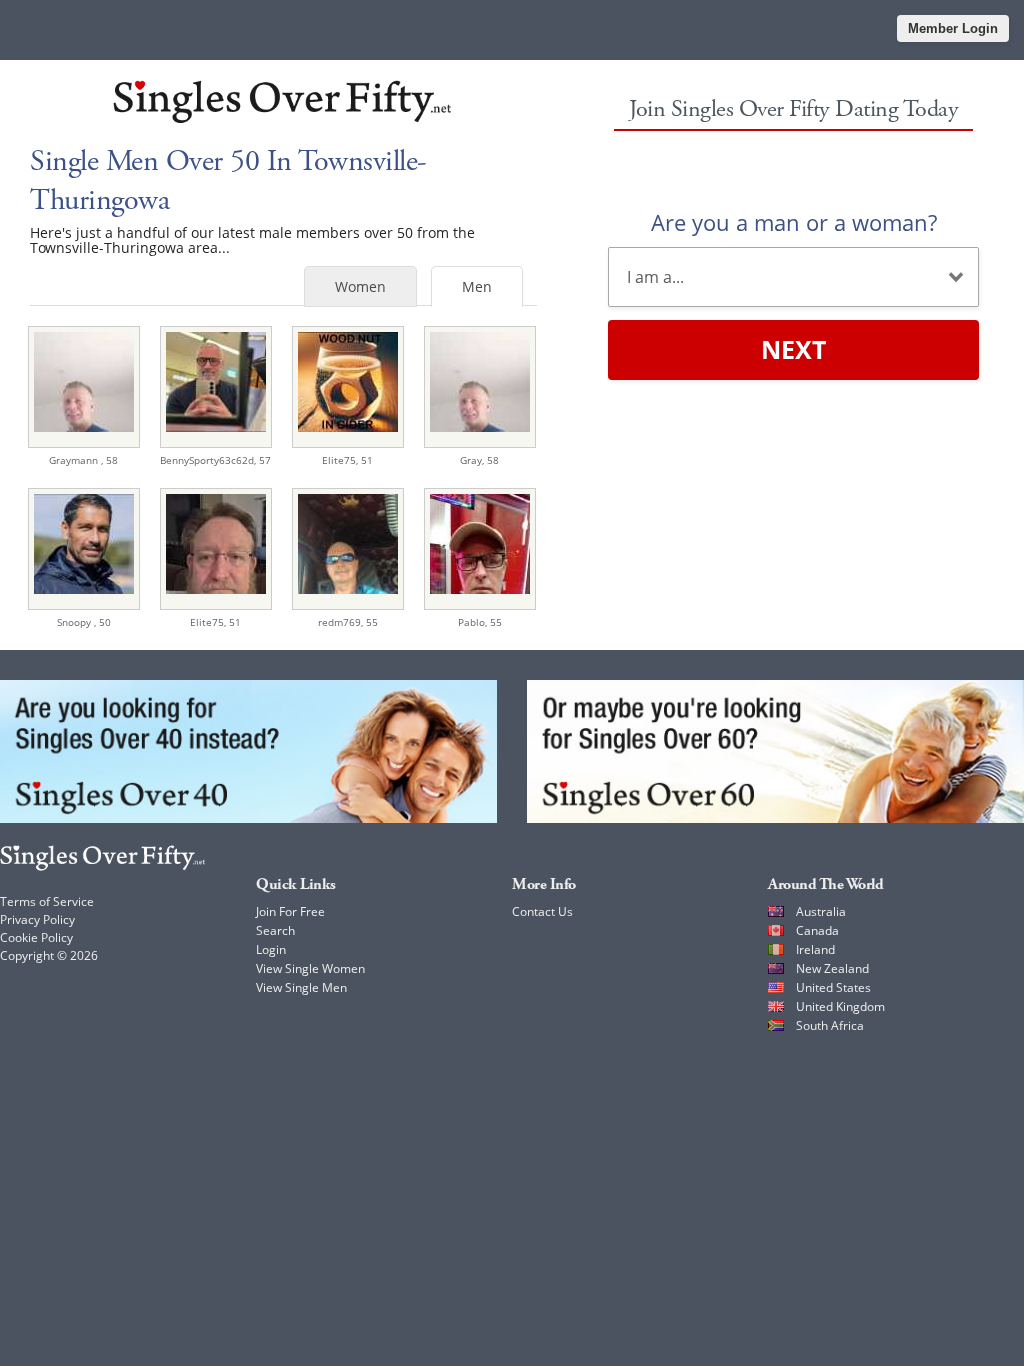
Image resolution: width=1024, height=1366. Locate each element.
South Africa (830, 1025)
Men (477, 286)
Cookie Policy (36, 937)
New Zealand (832, 968)
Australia (821, 911)
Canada (817, 930)
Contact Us (542, 911)
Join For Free (290, 911)
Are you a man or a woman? (794, 222)
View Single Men (301, 987)
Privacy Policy (37, 919)
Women (360, 286)
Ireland (815, 949)
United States (833, 987)
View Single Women (310, 968)
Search (275, 930)
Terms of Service (47, 901)
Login (271, 949)
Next (793, 349)
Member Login (953, 28)
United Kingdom (840, 1006)
